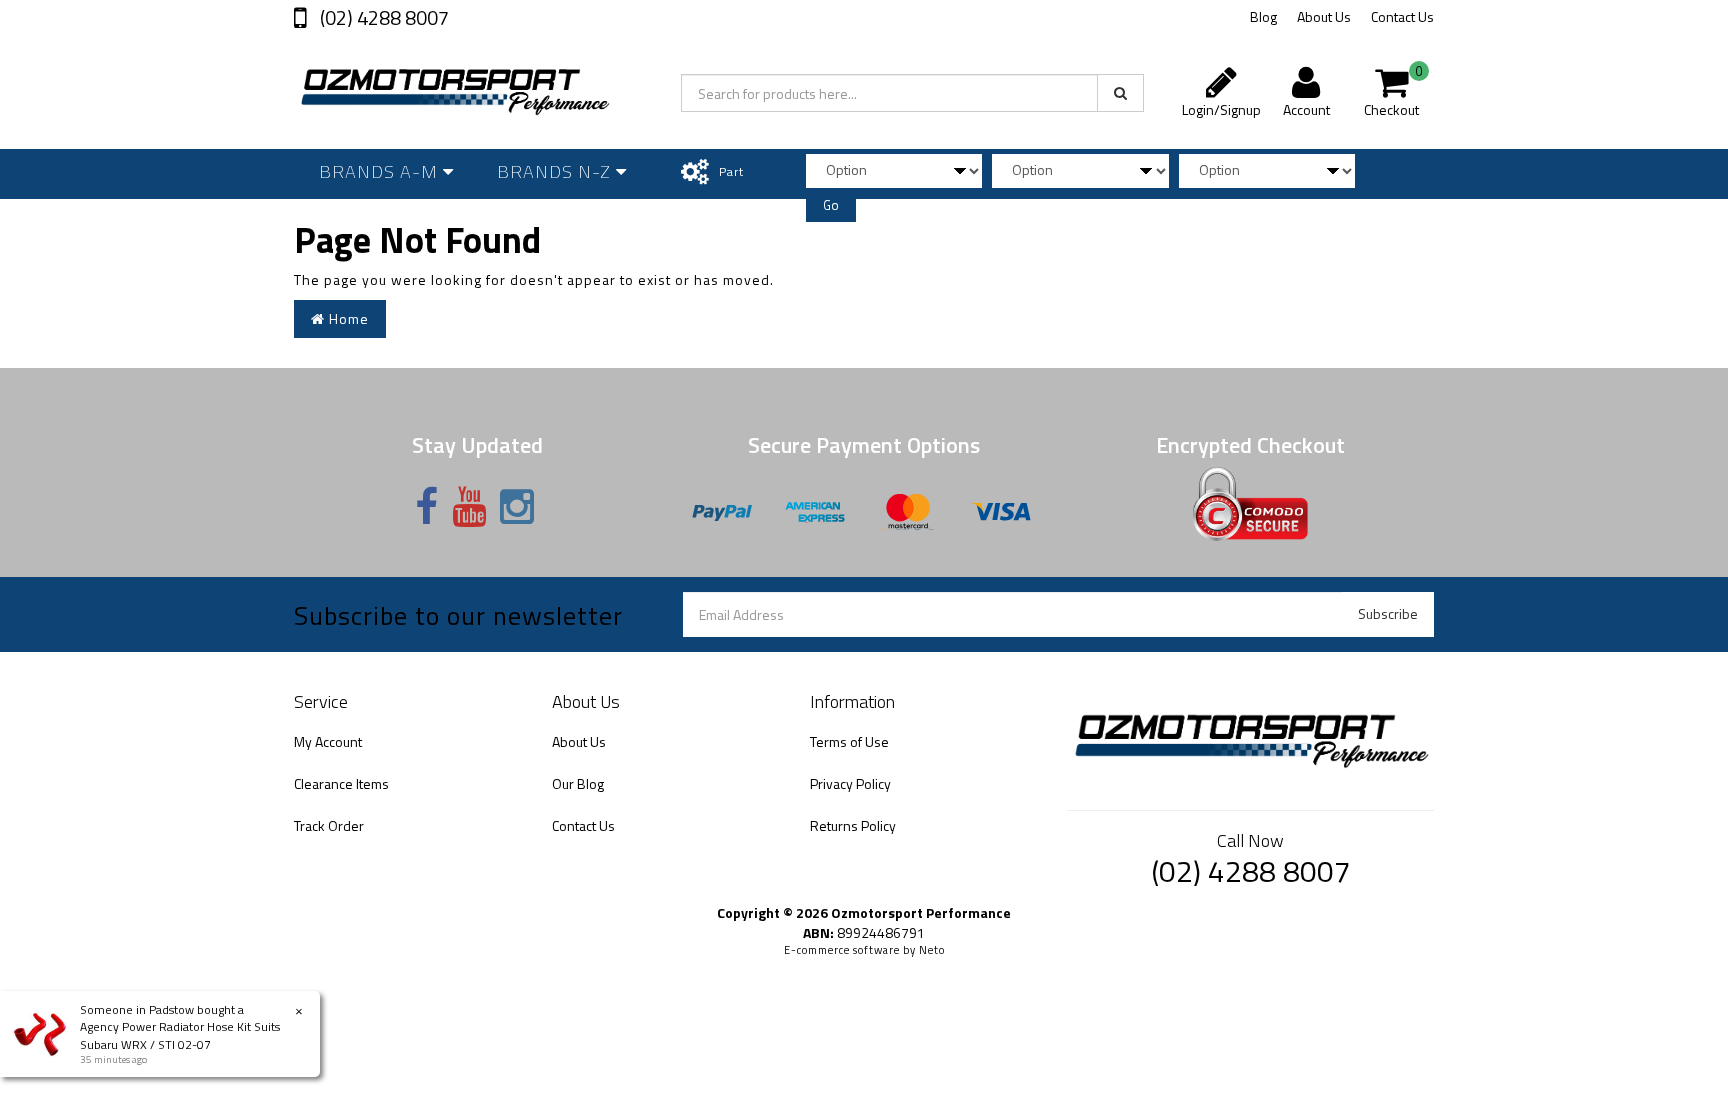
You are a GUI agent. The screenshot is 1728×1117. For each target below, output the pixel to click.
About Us (1324, 16)
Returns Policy (853, 825)
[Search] (1120, 93)
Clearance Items (341, 783)
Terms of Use (849, 741)
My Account (328, 741)
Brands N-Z (556, 171)
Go (831, 205)
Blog (1263, 16)
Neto (932, 950)
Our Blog (578, 783)
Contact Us (1402, 16)
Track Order (329, 825)
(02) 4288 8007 (382, 17)
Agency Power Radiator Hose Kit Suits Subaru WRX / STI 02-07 (180, 1035)
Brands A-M (381, 171)
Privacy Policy (850, 783)
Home (347, 318)
